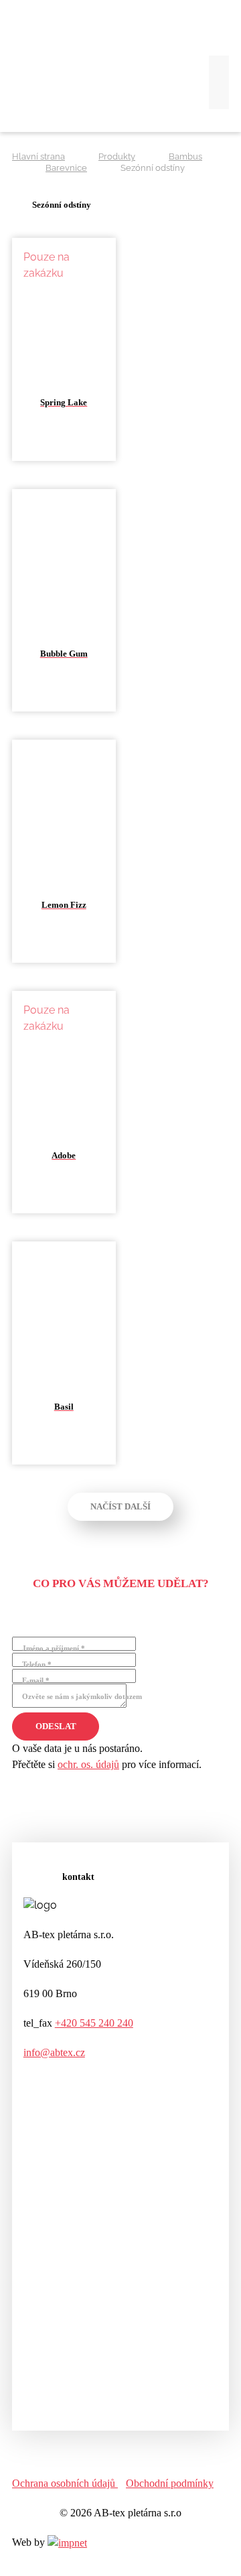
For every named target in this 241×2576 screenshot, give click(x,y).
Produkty (117, 156)
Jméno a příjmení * (54, 1648)
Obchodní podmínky (170, 2483)
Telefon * (37, 1664)
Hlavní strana (38, 156)
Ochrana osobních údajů (65, 2483)
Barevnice (66, 168)
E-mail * (36, 1680)
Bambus (185, 156)
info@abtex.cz (54, 2052)
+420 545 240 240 (94, 2023)
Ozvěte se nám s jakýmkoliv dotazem (82, 1696)
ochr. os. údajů (88, 1764)
